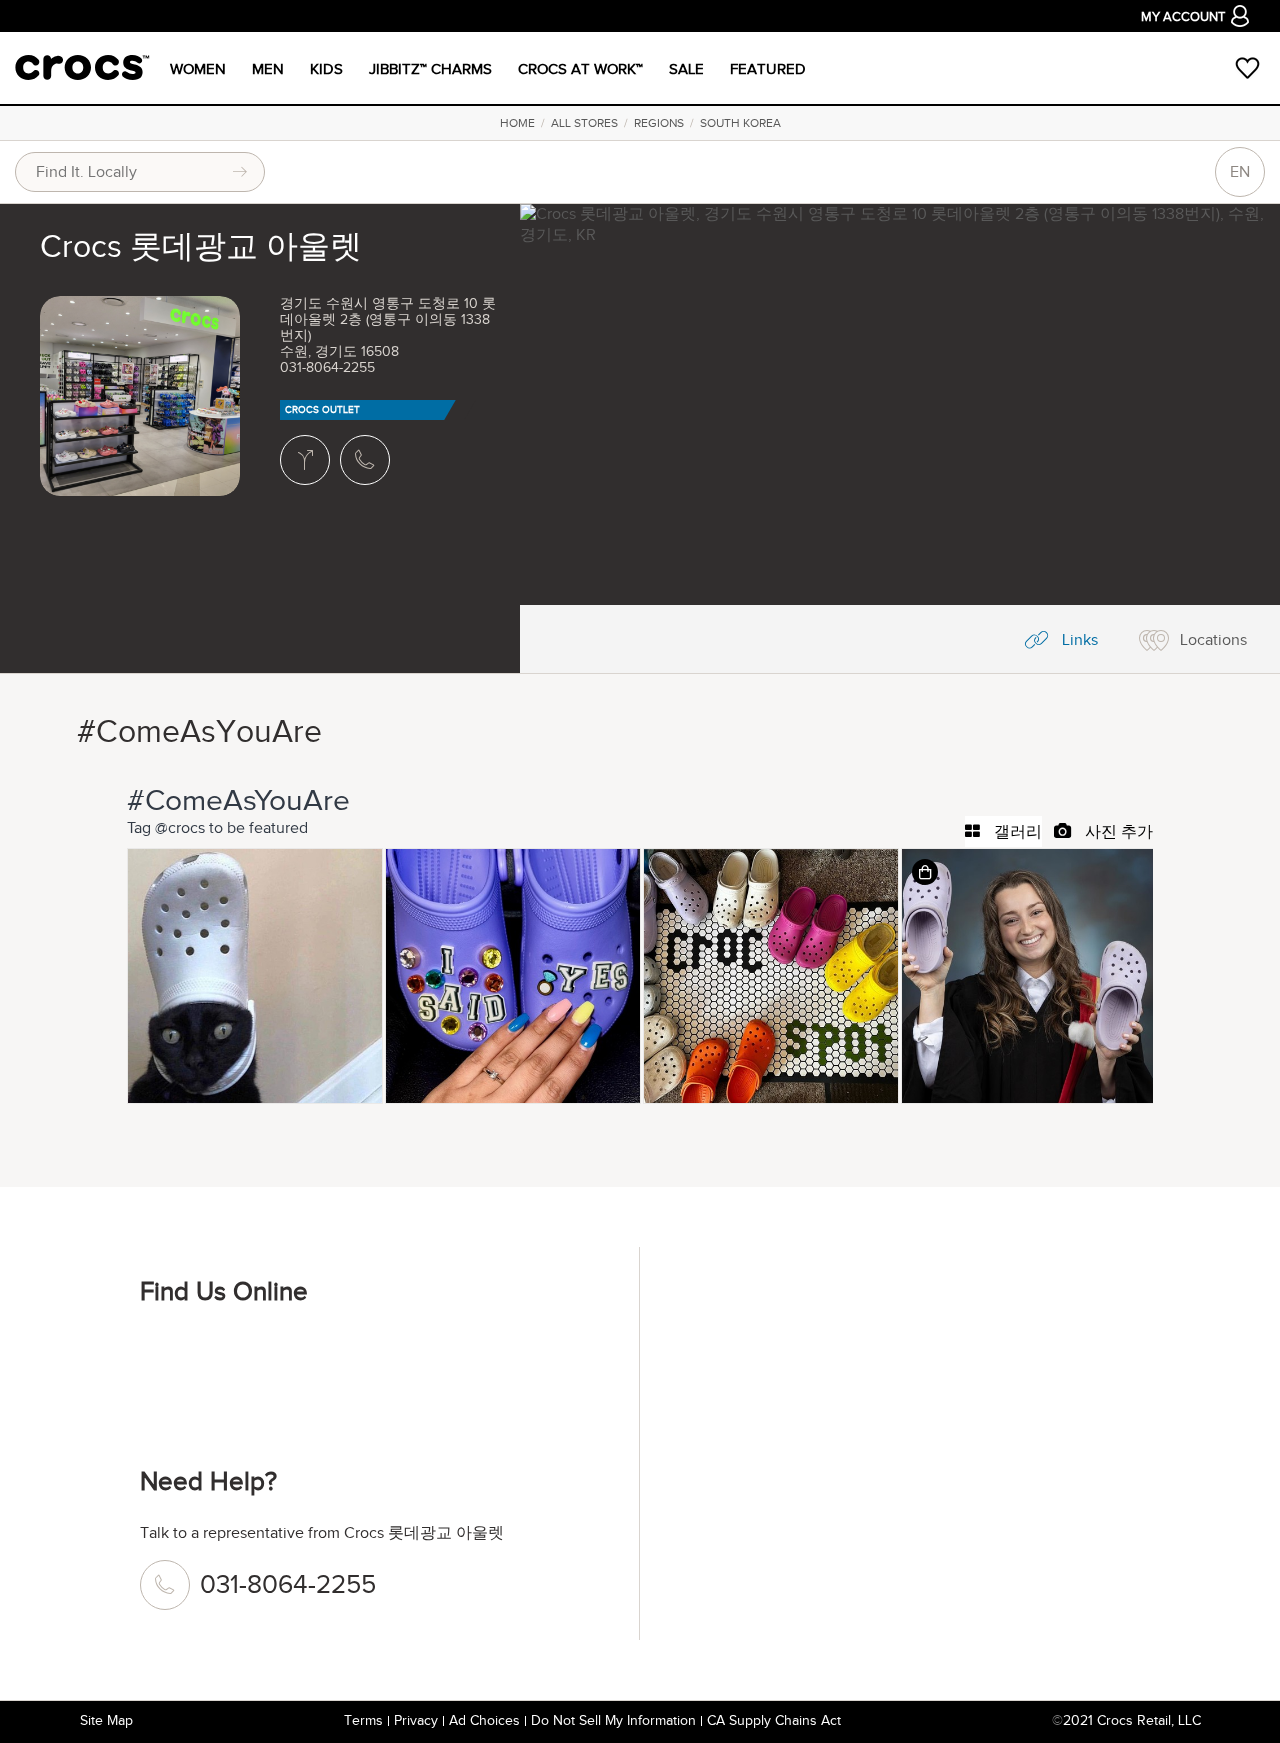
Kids (326, 69)
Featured (768, 69)
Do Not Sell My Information (613, 1720)
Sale (686, 69)
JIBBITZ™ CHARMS (430, 69)
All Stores (584, 123)
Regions (659, 123)
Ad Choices (484, 1720)
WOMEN (198, 69)
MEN (268, 69)
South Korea (740, 123)
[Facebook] (165, 1358)
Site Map (106, 1720)
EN (1240, 172)
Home (517, 123)
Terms (363, 1720)
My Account (1183, 17)
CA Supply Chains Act (774, 1720)
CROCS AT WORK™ (580, 69)
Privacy (416, 1720)
